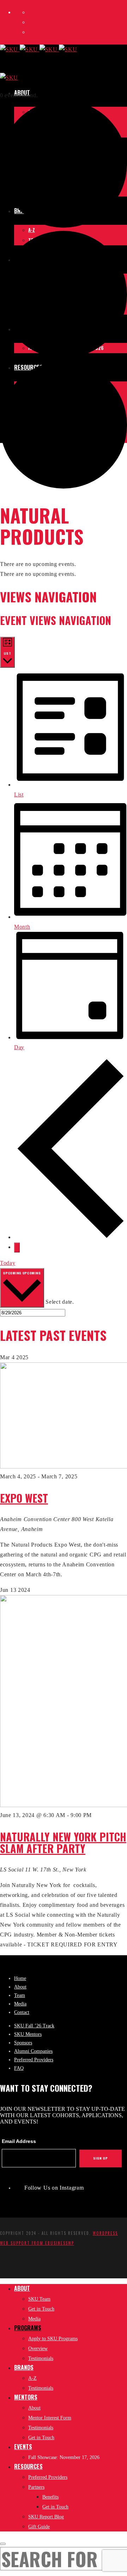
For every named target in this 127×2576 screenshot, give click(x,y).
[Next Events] (17, 1248)
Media (20, 2004)
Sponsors (23, 2043)
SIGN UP (101, 2158)
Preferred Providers (34, 2060)
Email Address (19, 2141)
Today (8, 1263)
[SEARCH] (3, 2544)
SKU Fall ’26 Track (34, 2026)
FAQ (19, 2068)
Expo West (24, 1498)
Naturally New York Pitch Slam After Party (63, 1842)
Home (20, 1978)
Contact (22, 2012)
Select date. (60, 1302)
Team (20, 1995)
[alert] (64, 564)
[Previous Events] (71, 1237)
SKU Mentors (28, 2034)
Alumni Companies (33, 2051)
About (20, 1987)
